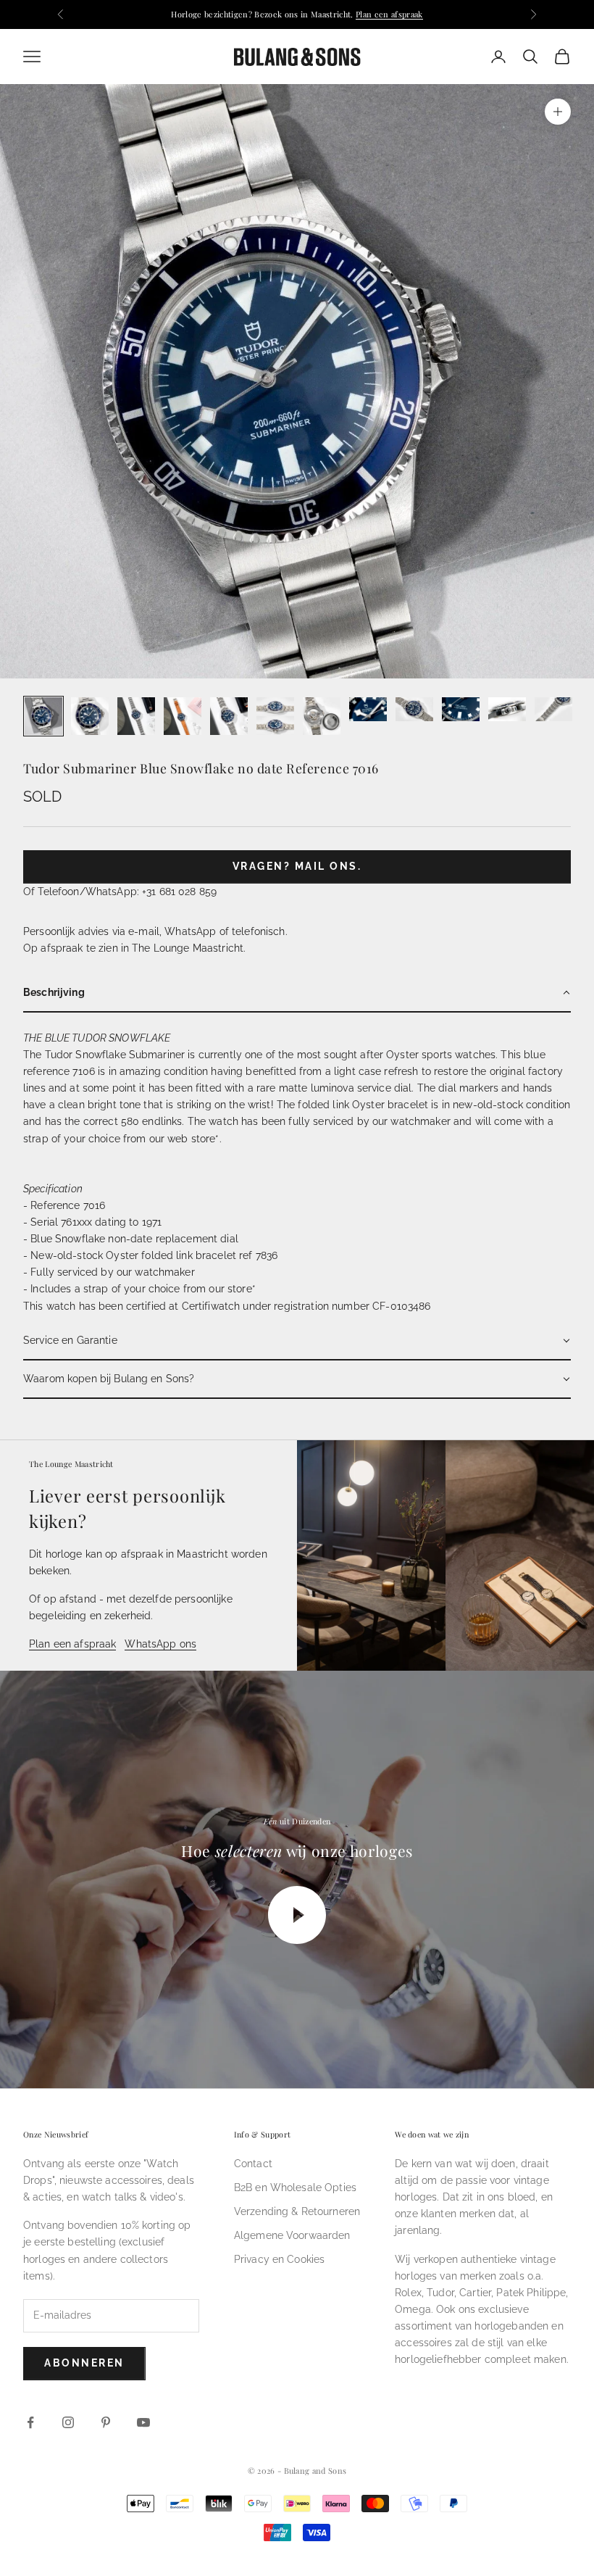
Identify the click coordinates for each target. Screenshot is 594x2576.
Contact (253, 2164)
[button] (297, 993)
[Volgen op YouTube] (143, 2422)
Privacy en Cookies (280, 2259)
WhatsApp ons (160, 1644)
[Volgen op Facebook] (30, 2422)
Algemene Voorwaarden (292, 2235)
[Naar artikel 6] (275, 716)
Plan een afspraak (389, 14)
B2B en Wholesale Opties (295, 2187)
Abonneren (84, 2363)
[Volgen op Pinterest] (106, 2422)
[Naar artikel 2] (90, 716)
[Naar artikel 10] (461, 709)
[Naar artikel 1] (43, 716)
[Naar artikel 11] (507, 709)
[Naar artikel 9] (414, 709)
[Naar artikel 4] (183, 716)
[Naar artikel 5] (229, 716)
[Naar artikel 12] (553, 709)
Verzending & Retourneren (297, 2211)
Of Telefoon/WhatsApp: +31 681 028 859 (120, 892)
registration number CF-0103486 (352, 1306)
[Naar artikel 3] (136, 716)
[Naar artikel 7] (322, 716)
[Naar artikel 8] (368, 709)
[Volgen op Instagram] (68, 2422)
